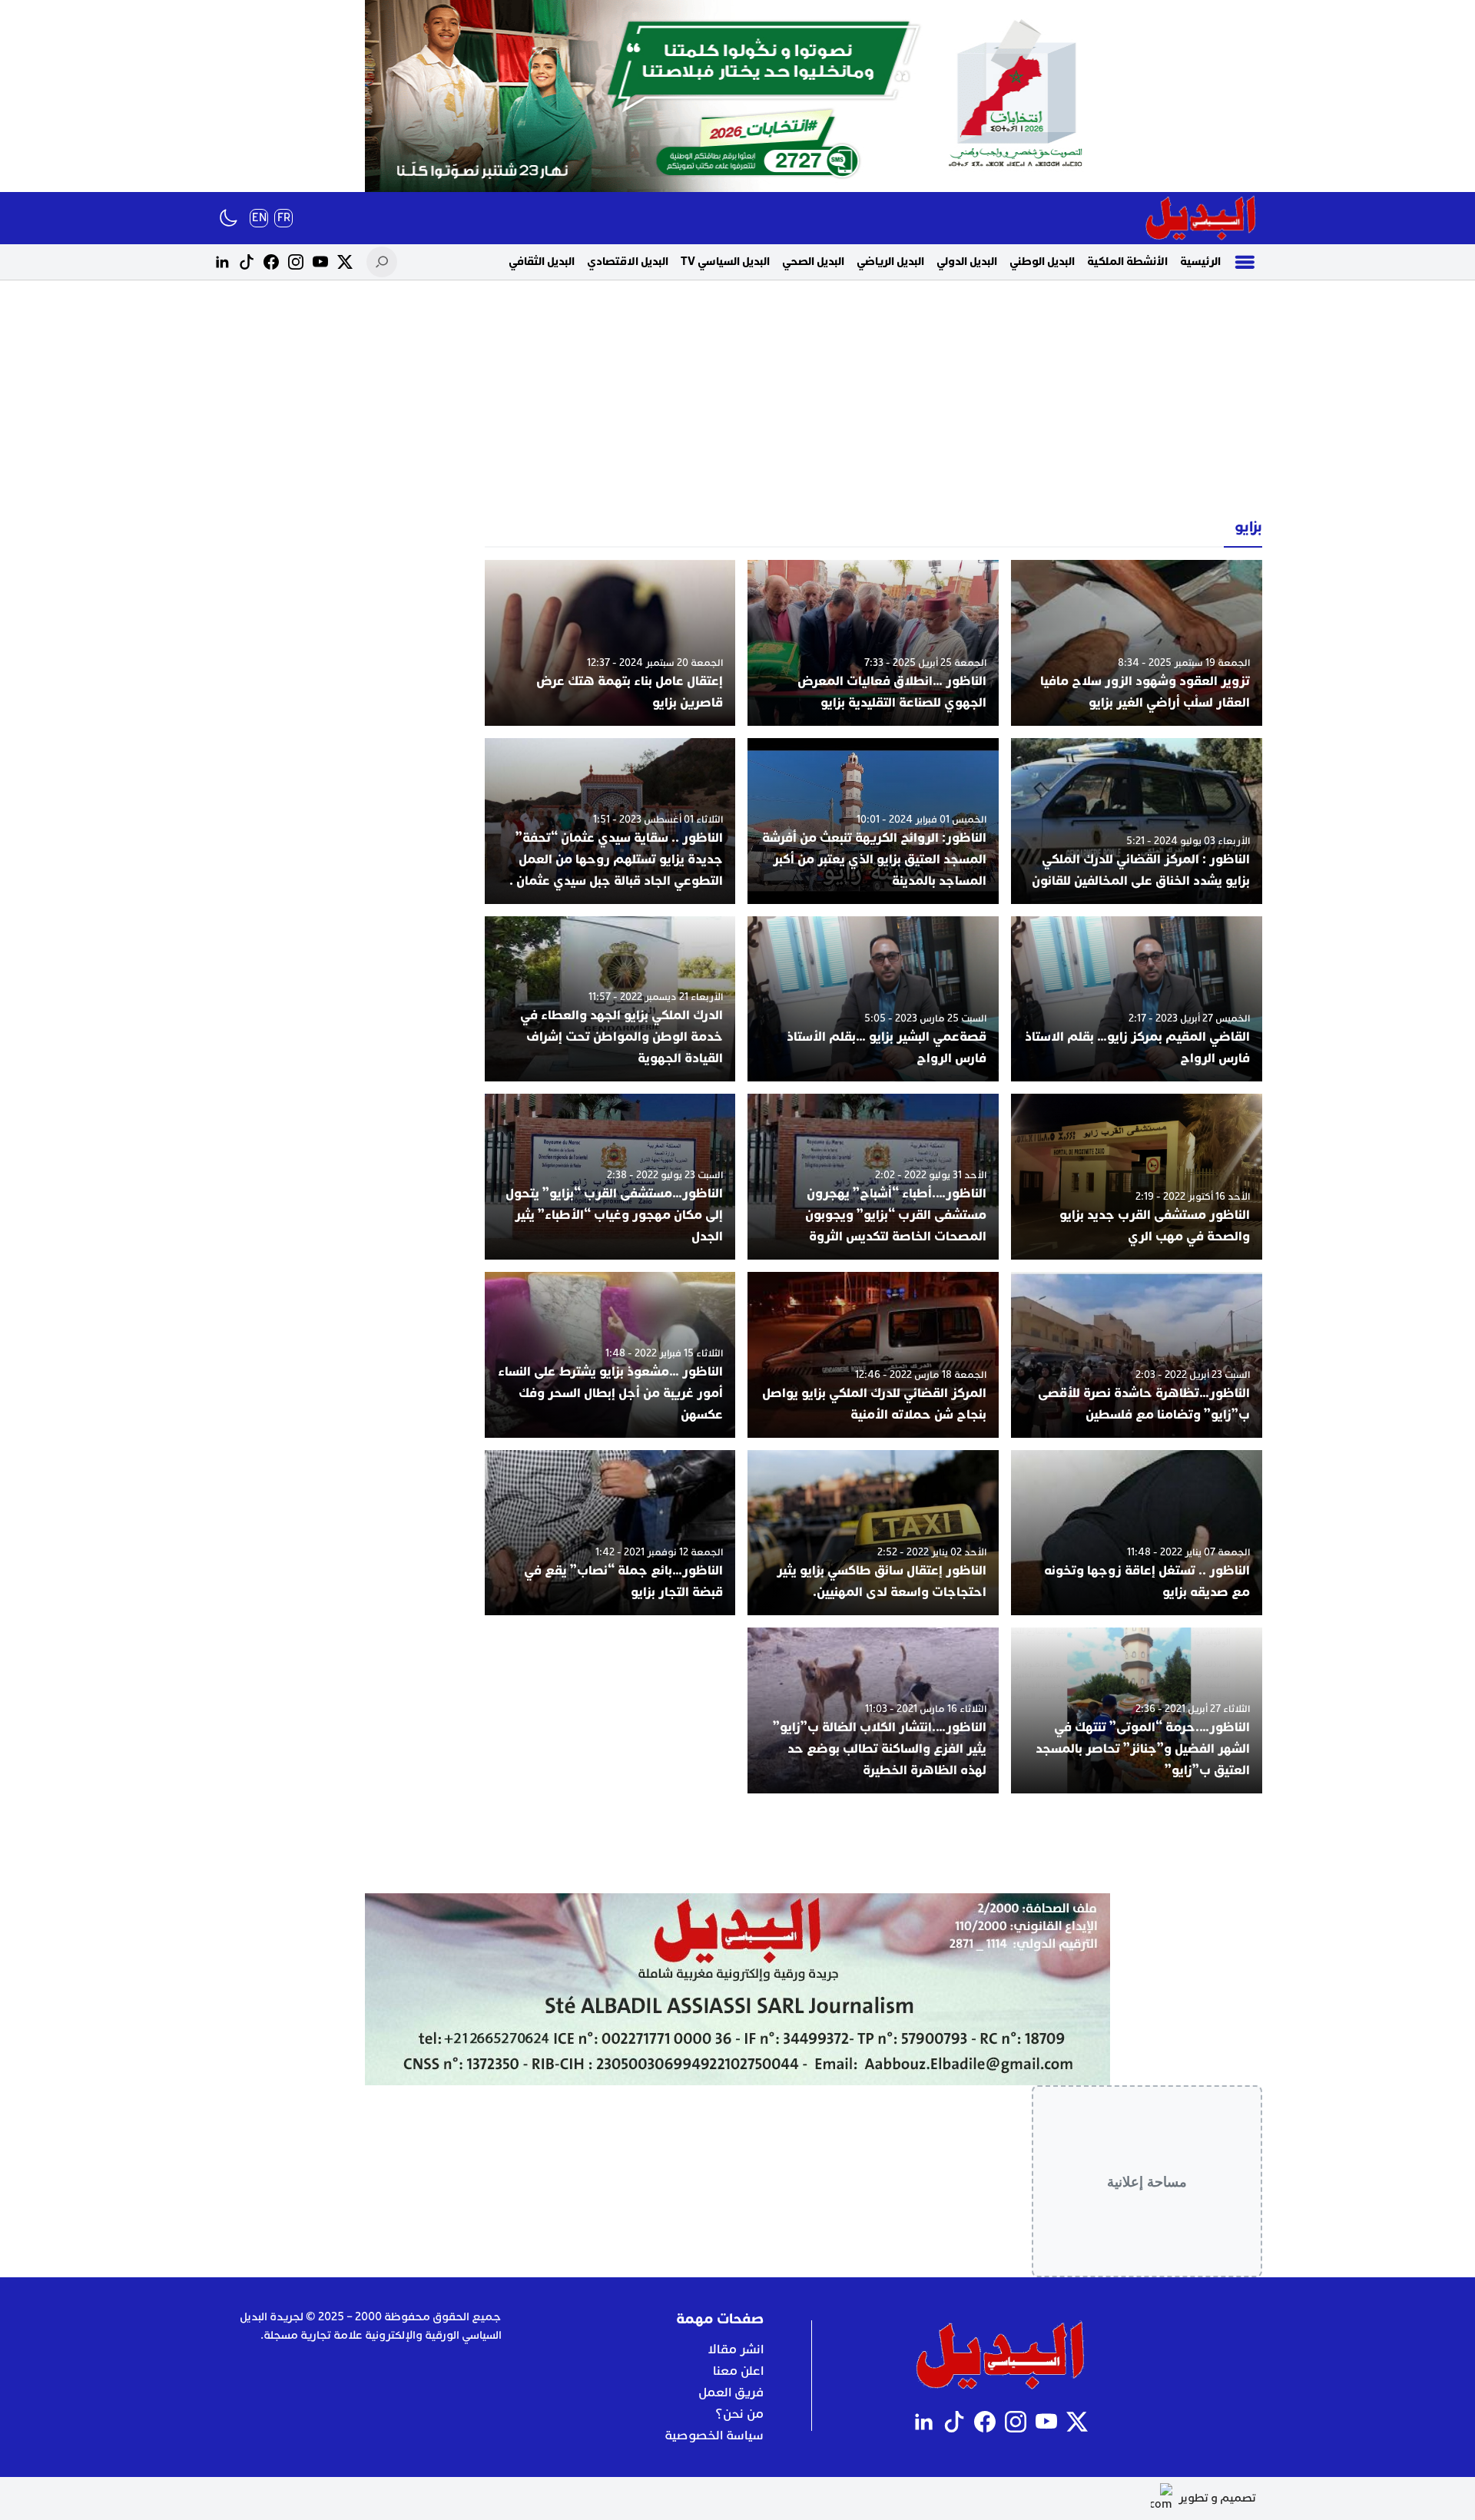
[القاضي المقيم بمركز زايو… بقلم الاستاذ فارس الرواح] (1137, 999)
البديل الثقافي (542, 262)
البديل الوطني (1042, 262)
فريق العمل (731, 2393)
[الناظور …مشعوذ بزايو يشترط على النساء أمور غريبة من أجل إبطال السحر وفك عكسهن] (610, 1355)
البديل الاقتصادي (628, 262)
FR (284, 218)
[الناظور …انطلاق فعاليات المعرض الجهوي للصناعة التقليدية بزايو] (873, 643)
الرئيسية (1200, 262)
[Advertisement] (737, 399)
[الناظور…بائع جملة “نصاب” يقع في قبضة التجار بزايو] (610, 1533)
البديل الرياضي (890, 262)
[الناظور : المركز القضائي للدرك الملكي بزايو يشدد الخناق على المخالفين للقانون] (1137, 821)
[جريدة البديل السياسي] (1201, 218)
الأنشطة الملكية (1127, 262)
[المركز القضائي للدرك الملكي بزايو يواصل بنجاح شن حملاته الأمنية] (873, 1355)
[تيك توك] (247, 262)
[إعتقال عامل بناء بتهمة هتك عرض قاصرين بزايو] (610, 643)
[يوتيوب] (320, 262)
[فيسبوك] (271, 262)
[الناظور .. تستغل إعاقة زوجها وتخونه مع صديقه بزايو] (1137, 1533)
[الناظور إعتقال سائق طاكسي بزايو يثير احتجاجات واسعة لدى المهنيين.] (873, 1533)
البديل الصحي (813, 262)
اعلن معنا (738, 2371)
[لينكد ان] (222, 262)
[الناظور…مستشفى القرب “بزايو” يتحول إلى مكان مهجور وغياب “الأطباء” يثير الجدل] (610, 1177)
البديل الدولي (967, 262)
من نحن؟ (739, 2414)
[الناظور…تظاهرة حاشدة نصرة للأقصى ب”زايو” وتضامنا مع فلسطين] (1137, 1355)
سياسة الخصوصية (714, 2436)
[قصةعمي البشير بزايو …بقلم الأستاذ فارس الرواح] (873, 999)
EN (259, 218)
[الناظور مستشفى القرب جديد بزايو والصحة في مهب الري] (1137, 1177)
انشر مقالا (736, 2349)
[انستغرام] (296, 262)
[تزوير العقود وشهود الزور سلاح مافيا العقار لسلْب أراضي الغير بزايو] (1137, 643)
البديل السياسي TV (725, 262)
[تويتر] (345, 262)
